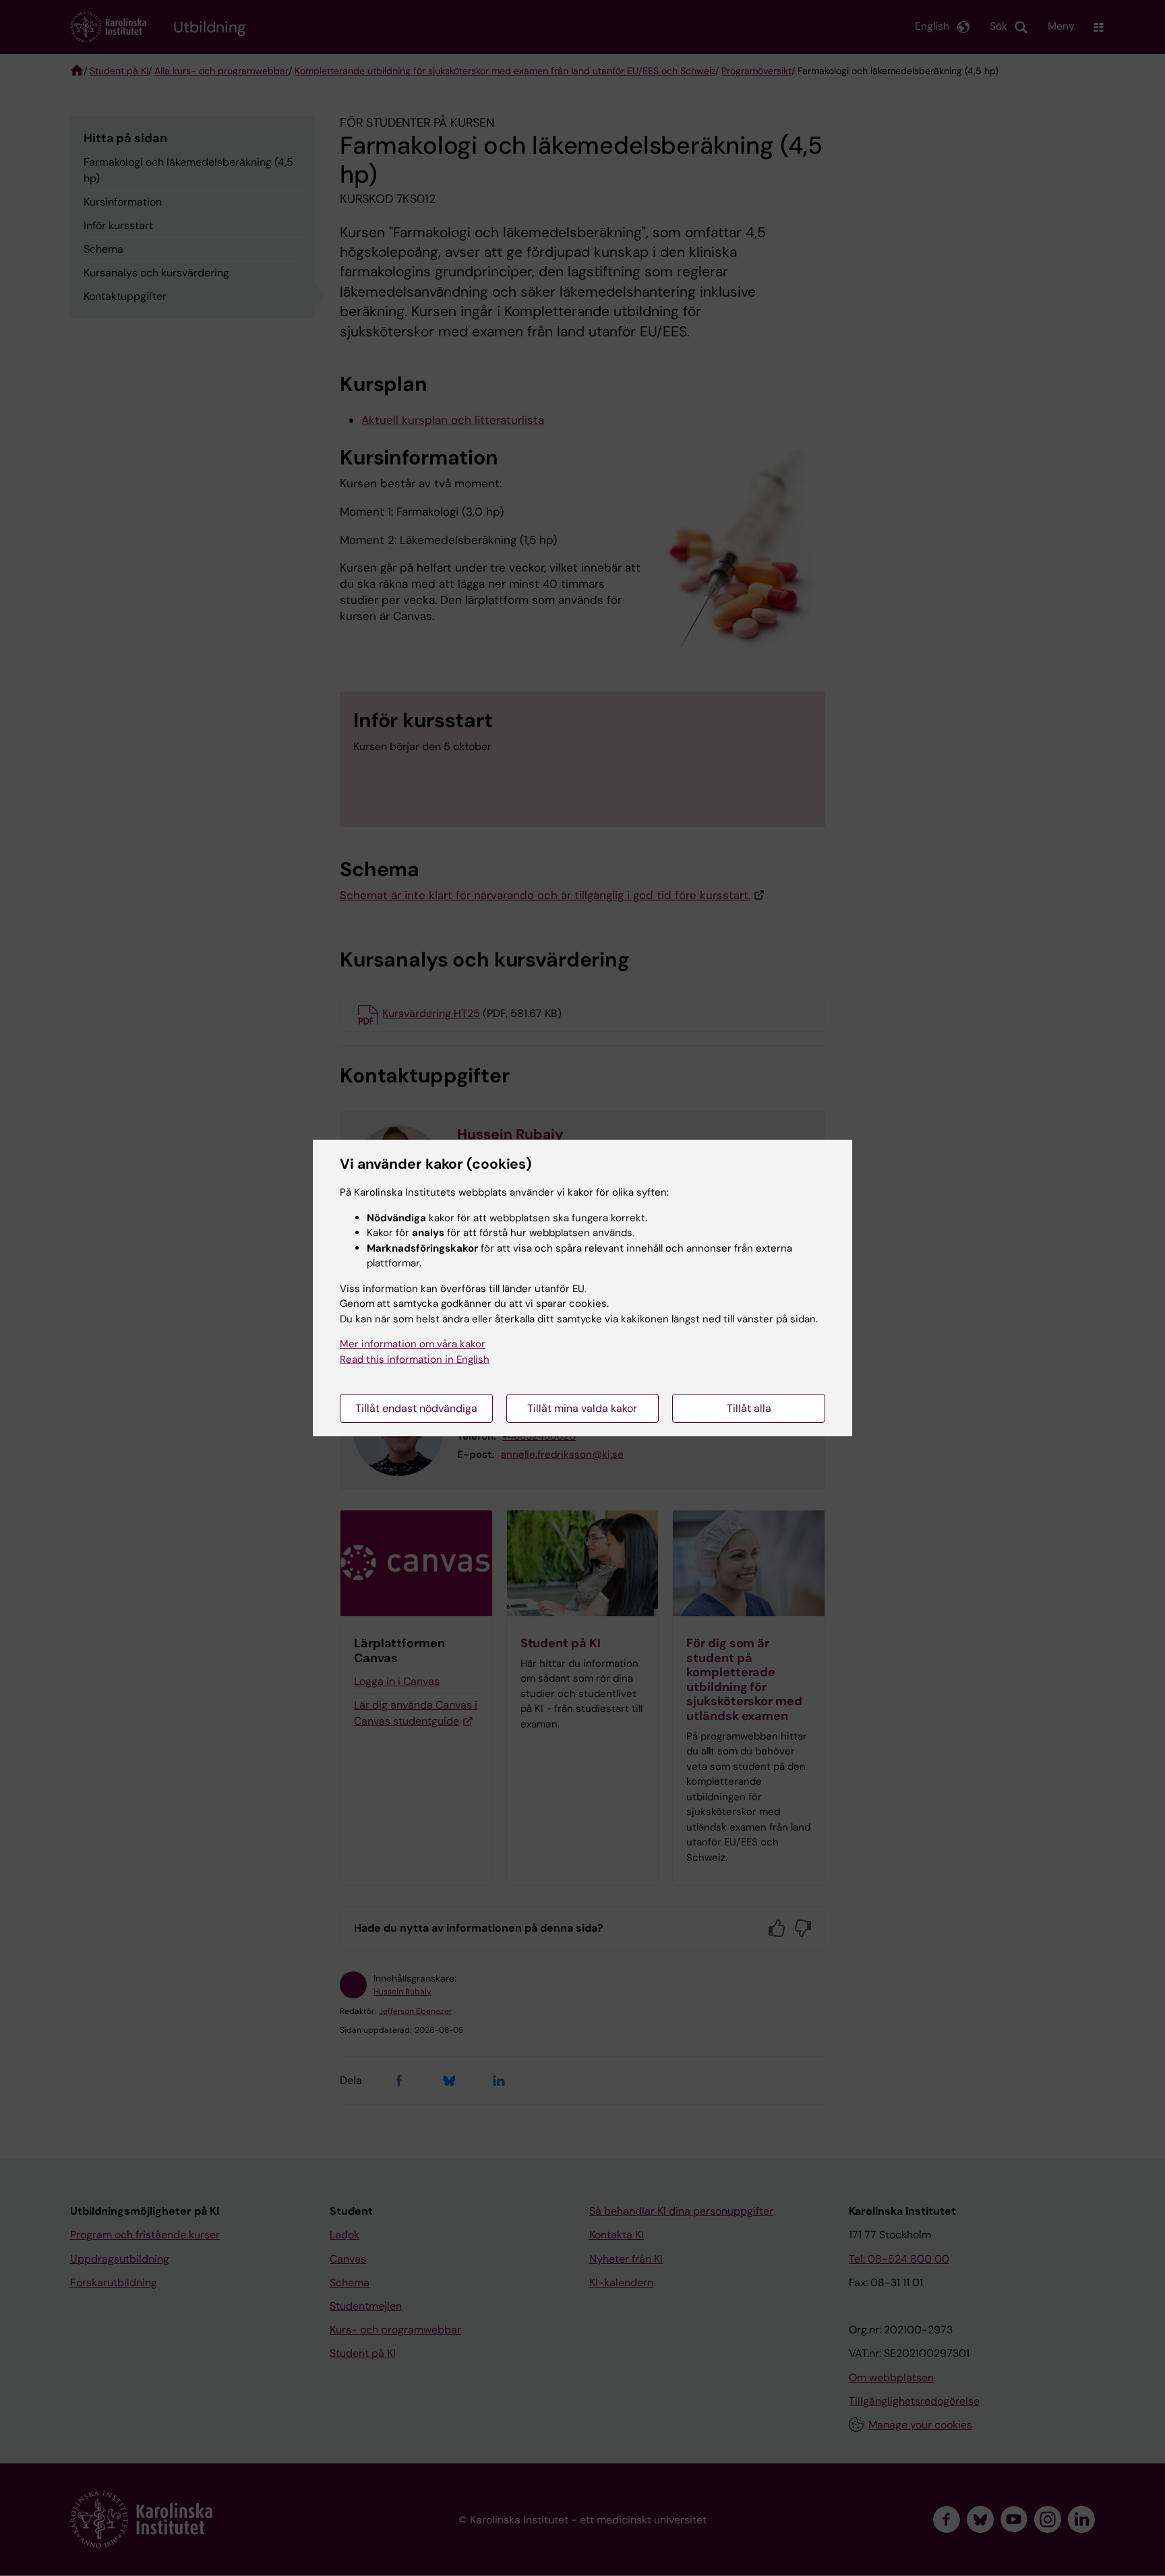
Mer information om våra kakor (413, 1344)
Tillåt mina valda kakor (582, 1408)
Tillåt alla (749, 1408)
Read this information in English (415, 1359)
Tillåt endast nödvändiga (416, 1408)
